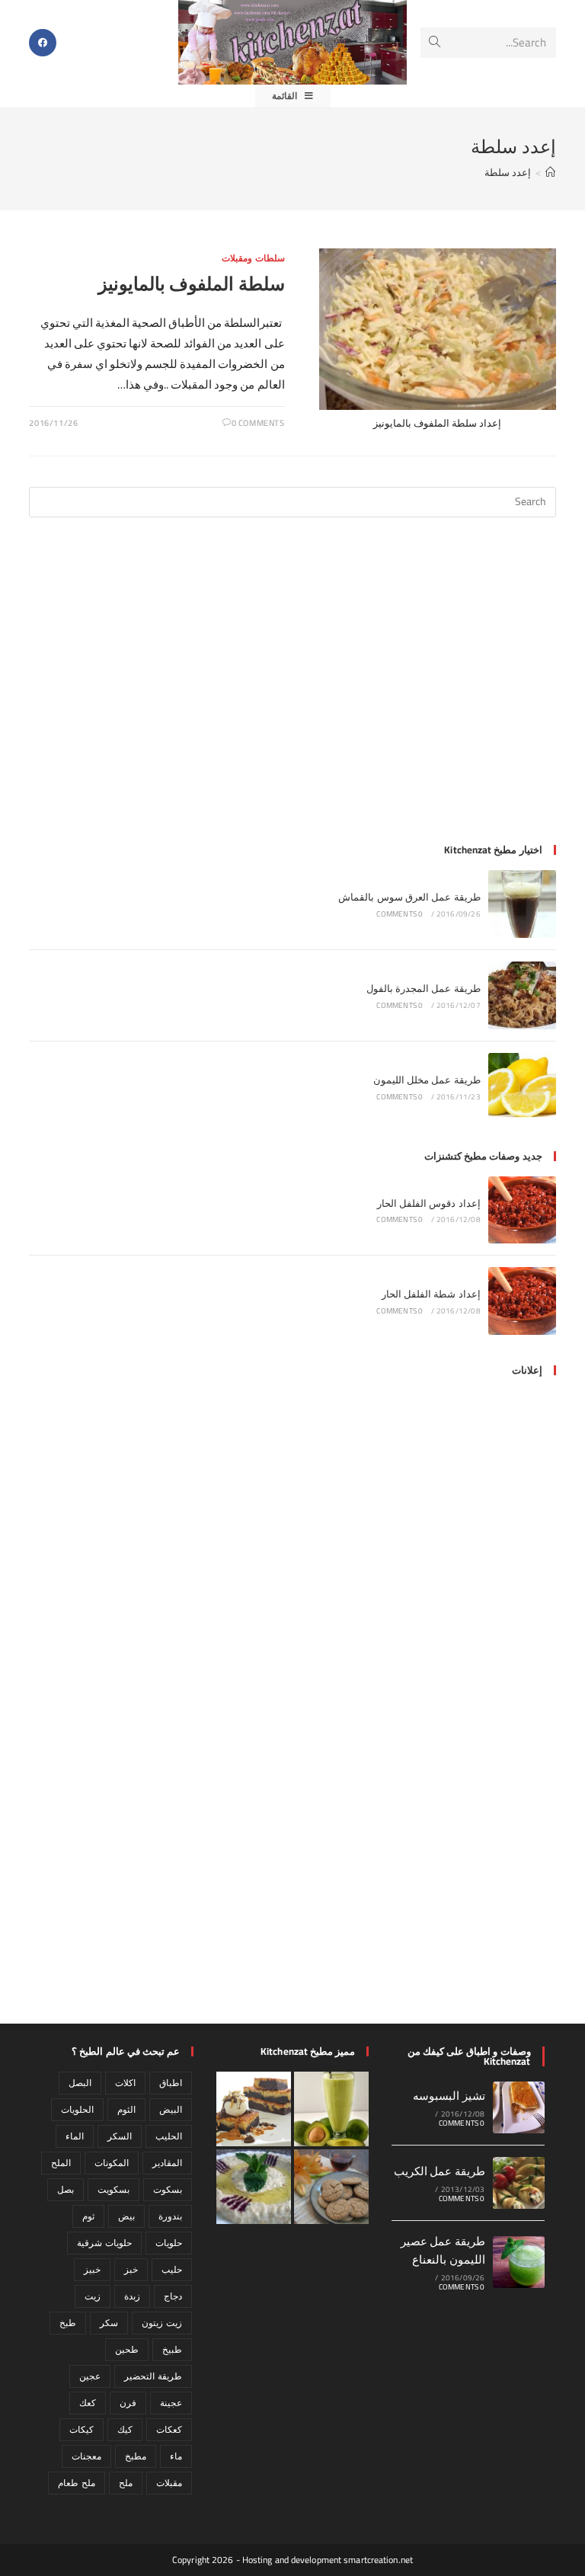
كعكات (169, 2429)
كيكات (82, 2429)
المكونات (112, 2163)
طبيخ (172, 2349)
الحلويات (77, 2109)
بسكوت (168, 2189)
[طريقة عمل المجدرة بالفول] (522, 995)
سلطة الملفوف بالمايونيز (191, 284)
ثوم (88, 2216)
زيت (93, 2296)
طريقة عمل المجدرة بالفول (424, 988)
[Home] (550, 172)
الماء (75, 2136)
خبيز (92, 2269)
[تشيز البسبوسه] (519, 2107)
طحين (127, 2349)
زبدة (132, 2296)
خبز (131, 2269)
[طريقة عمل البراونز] (254, 2109)
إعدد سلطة (508, 172)
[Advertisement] (293, 690)
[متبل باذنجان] (254, 2187)
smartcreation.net (378, 2560)
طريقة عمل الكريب (440, 2171)
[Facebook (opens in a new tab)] (43, 43)
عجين (90, 2376)
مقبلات (169, 2483)
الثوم (126, 2109)
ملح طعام (76, 2483)
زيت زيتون (161, 2323)
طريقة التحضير (153, 2376)
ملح (126, 2483)
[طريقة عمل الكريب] (519, 2183)
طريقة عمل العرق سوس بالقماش (409, 897)
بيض (126, 2216)
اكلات (125, 2083)
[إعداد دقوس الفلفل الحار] (522, 1210)
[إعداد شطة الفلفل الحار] (522, 1301)
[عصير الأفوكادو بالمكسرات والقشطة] (331, 2109)
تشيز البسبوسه (449, 2096)
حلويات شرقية (104, 2243)
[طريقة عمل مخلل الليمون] (522, 1087)
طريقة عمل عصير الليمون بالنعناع (443, 2250)
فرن (128, 2403)
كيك (125, 2429)
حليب (172, 2269)
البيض (171, 2109)
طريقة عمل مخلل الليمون (427, 1080)
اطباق (171, 2083)
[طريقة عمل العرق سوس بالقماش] (522, 904)
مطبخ (136, 2456)
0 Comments (258, 423)
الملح (61, 2163)
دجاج (173, 2296)
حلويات (169, 2243)
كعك (88, 2403)
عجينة (171, 2403)
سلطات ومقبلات (253, 258)
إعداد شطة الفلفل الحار (431, 1294)
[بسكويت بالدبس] (331, 2187)
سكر (109, 2323)
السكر (120, 2136)
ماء (176, 2456)
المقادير (167, 2163)
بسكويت (113, 2189)
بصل (66, 2189)
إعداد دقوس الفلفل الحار (429, 1203)
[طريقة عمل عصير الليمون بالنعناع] (519, 2262)
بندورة (170, 2216)
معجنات (86, 2456)
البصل (80, 2083)
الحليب (169, 2136)
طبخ (68, 2323)
